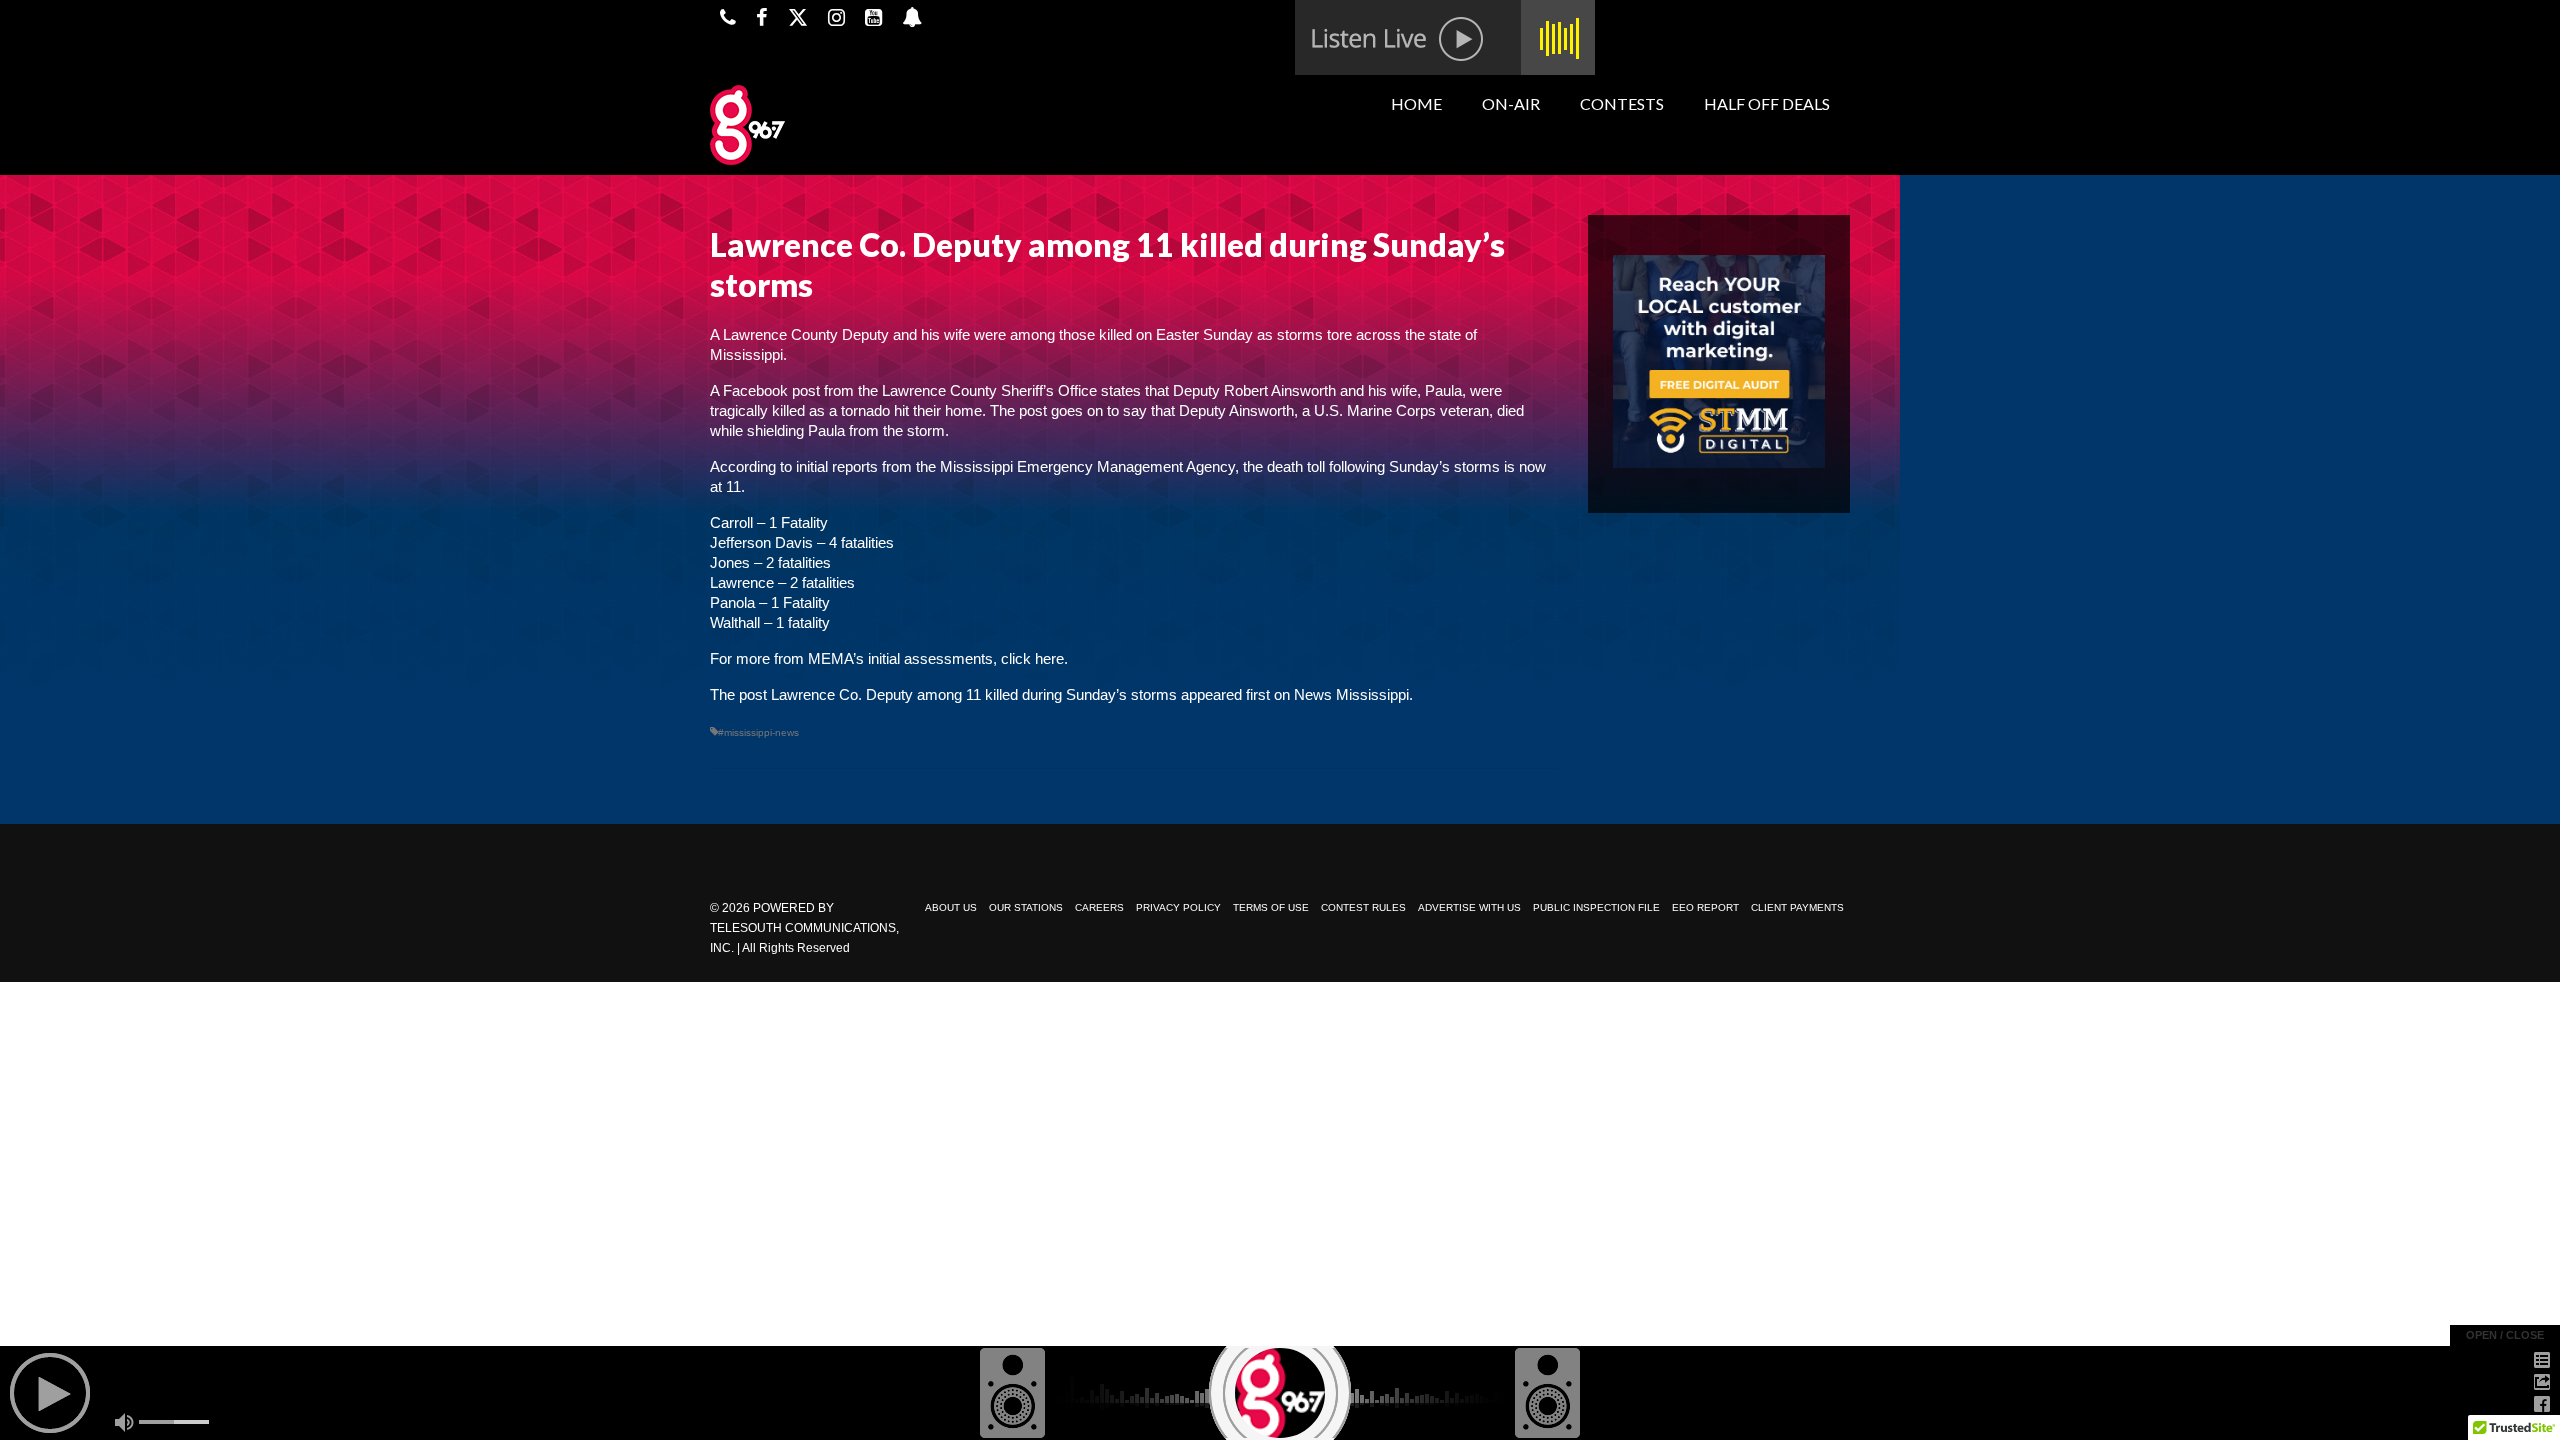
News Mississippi (1351, 694)
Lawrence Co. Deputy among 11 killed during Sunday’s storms (974, 694)
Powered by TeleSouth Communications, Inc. (804, 928)
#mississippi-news (758, 732)
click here (1032, 658)
